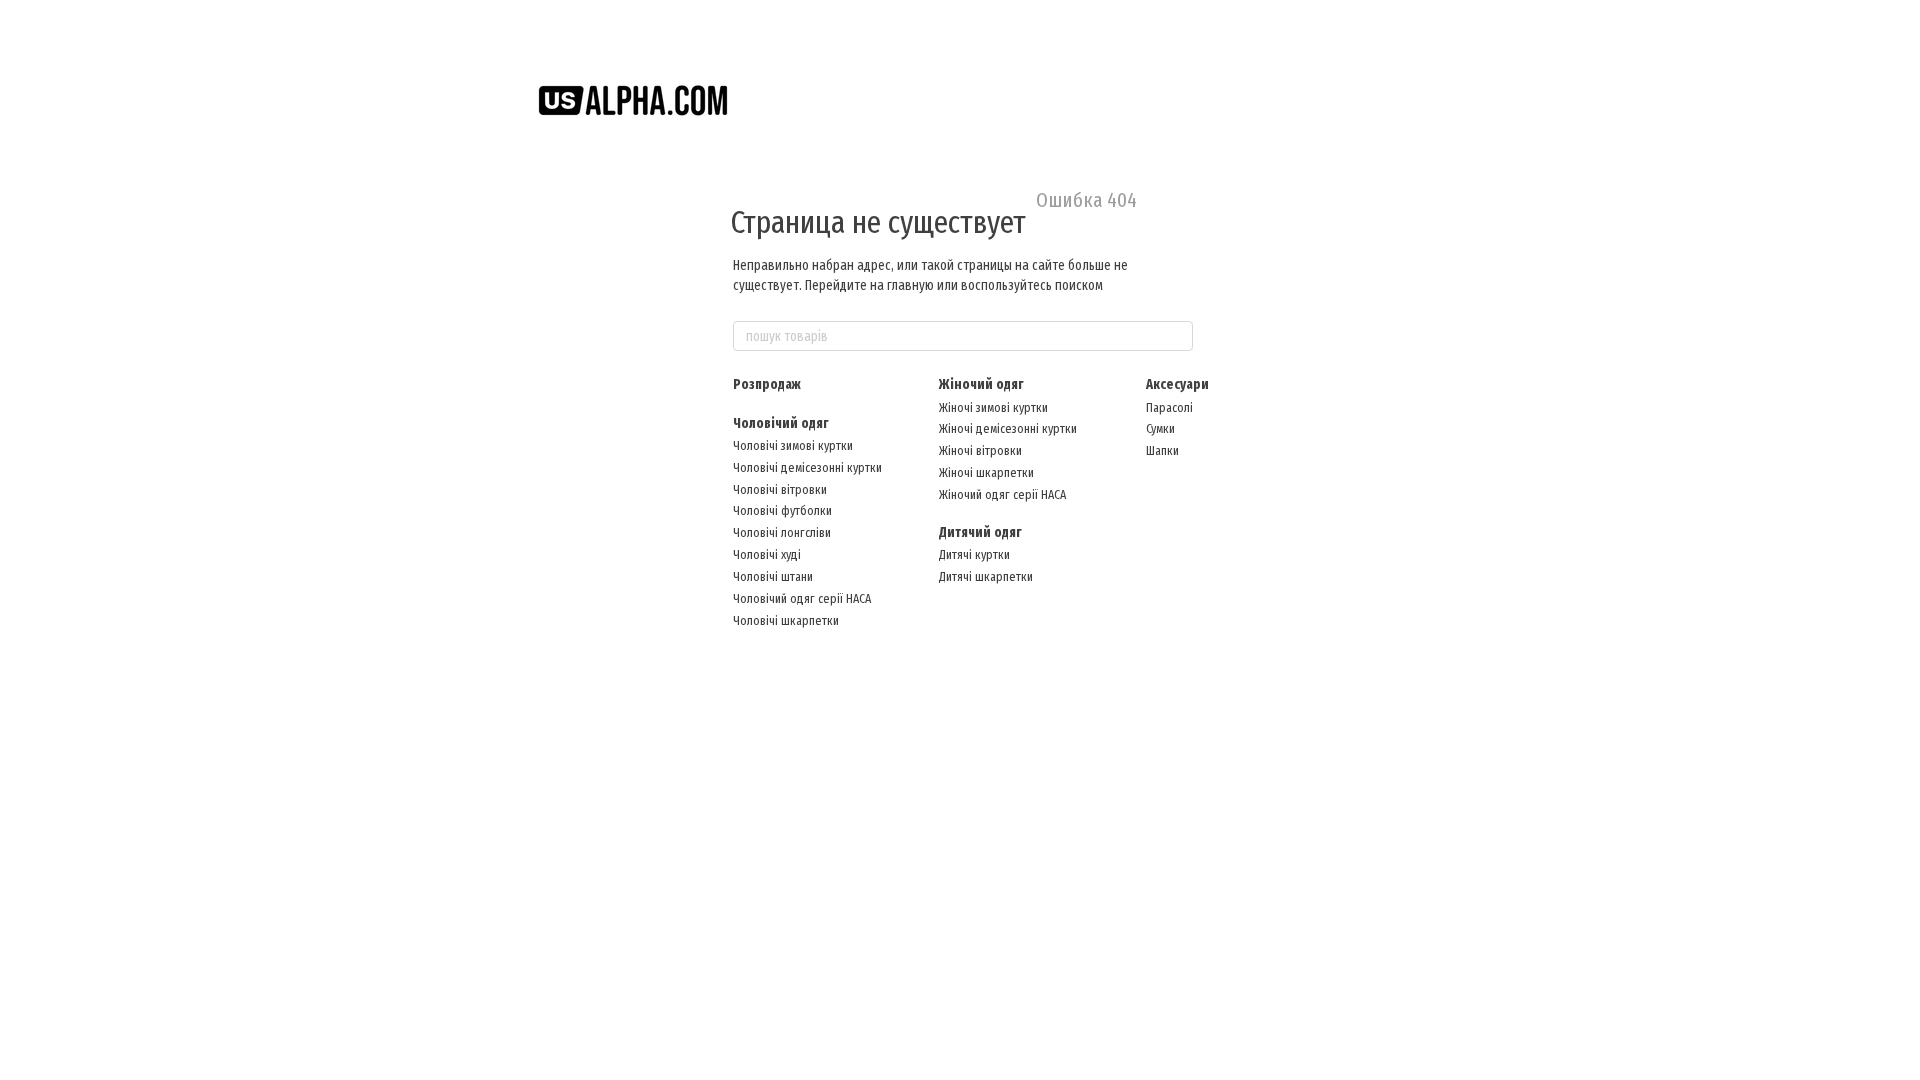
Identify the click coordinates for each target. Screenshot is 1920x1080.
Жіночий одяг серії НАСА (1002, 494)
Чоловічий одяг (780, 423)
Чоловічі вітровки (780, 489)
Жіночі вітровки (980, 450)
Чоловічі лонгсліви (782, 532)
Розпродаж (767, 384)
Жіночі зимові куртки (993, 407)
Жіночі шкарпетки (986, 472)
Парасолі (1169, 407)
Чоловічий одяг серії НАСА (802, 598)
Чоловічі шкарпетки (786, 620)
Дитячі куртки (974, 554)
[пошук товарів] (1177, 336)
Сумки (1160, 428)
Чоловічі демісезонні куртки (807, 467)
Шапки (1162, 450)
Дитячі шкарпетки (986, 576)
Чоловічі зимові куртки (793, 445)
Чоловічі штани (773, 576)
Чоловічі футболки (782, 510)
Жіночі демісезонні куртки (1008, 428)
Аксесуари (1177, 384)
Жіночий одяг (981, 384)
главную (910, 285)
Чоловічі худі (767, 554)
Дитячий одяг (980, 532)
